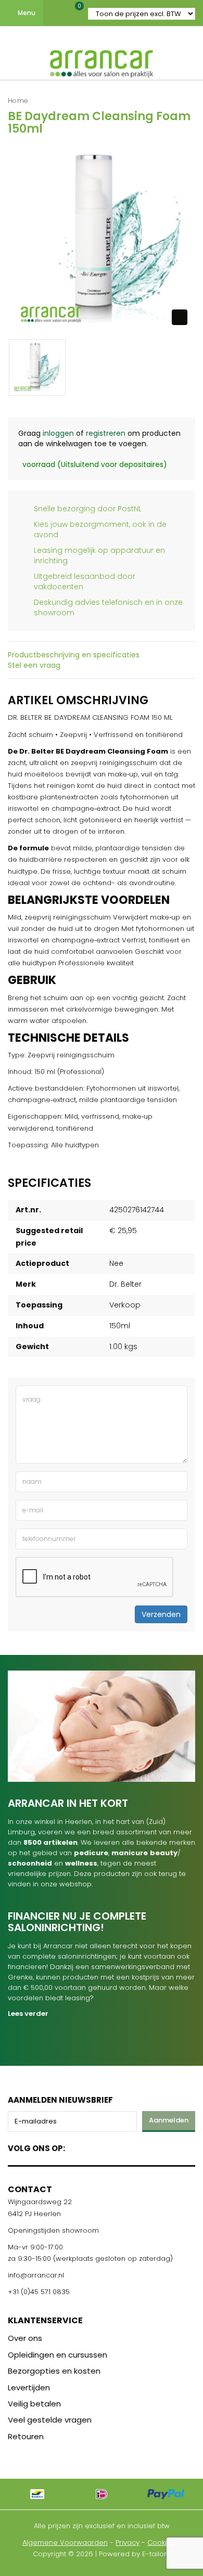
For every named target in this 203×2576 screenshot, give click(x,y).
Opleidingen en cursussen (58, 2355)
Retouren (26, 2436)
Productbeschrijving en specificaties (74, 655)
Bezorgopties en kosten (54, 2371)
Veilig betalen (34, 2404)
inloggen (58, 433)
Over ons (25, 2338)
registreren (106, 433)
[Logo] (102, 61)
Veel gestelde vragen (50, 2420)
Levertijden (29, 2387)
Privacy (128, 2542)
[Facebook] (76, 2146)
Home (18, 101)
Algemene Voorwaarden (65, 2542)
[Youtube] (94, 2146)
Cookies (161, 2542)
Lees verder (28, 2014)
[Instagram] (113, 2146)
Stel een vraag (34, 665)
